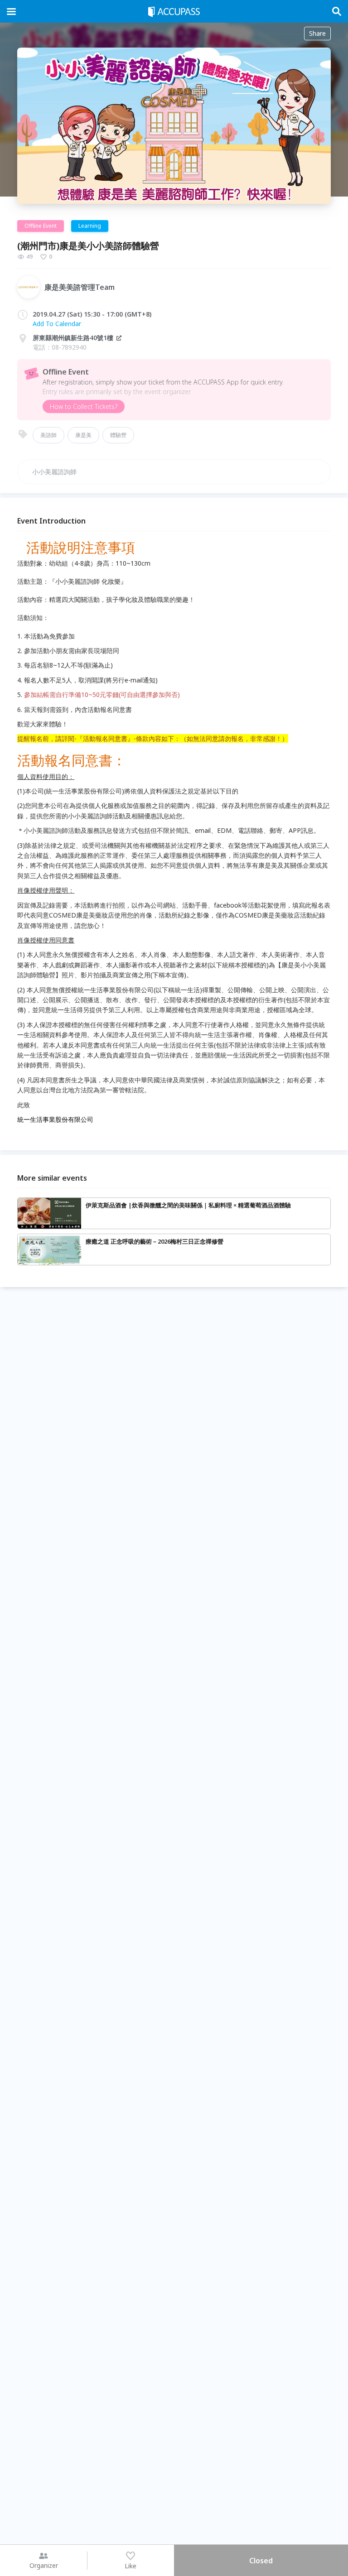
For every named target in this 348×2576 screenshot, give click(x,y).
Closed (261, 2561)
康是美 (83, 435)
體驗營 (118, 435)
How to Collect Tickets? (84, 406)
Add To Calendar (57, 324)
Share (317, 33)
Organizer (44, 2565)
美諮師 (48, 435)
